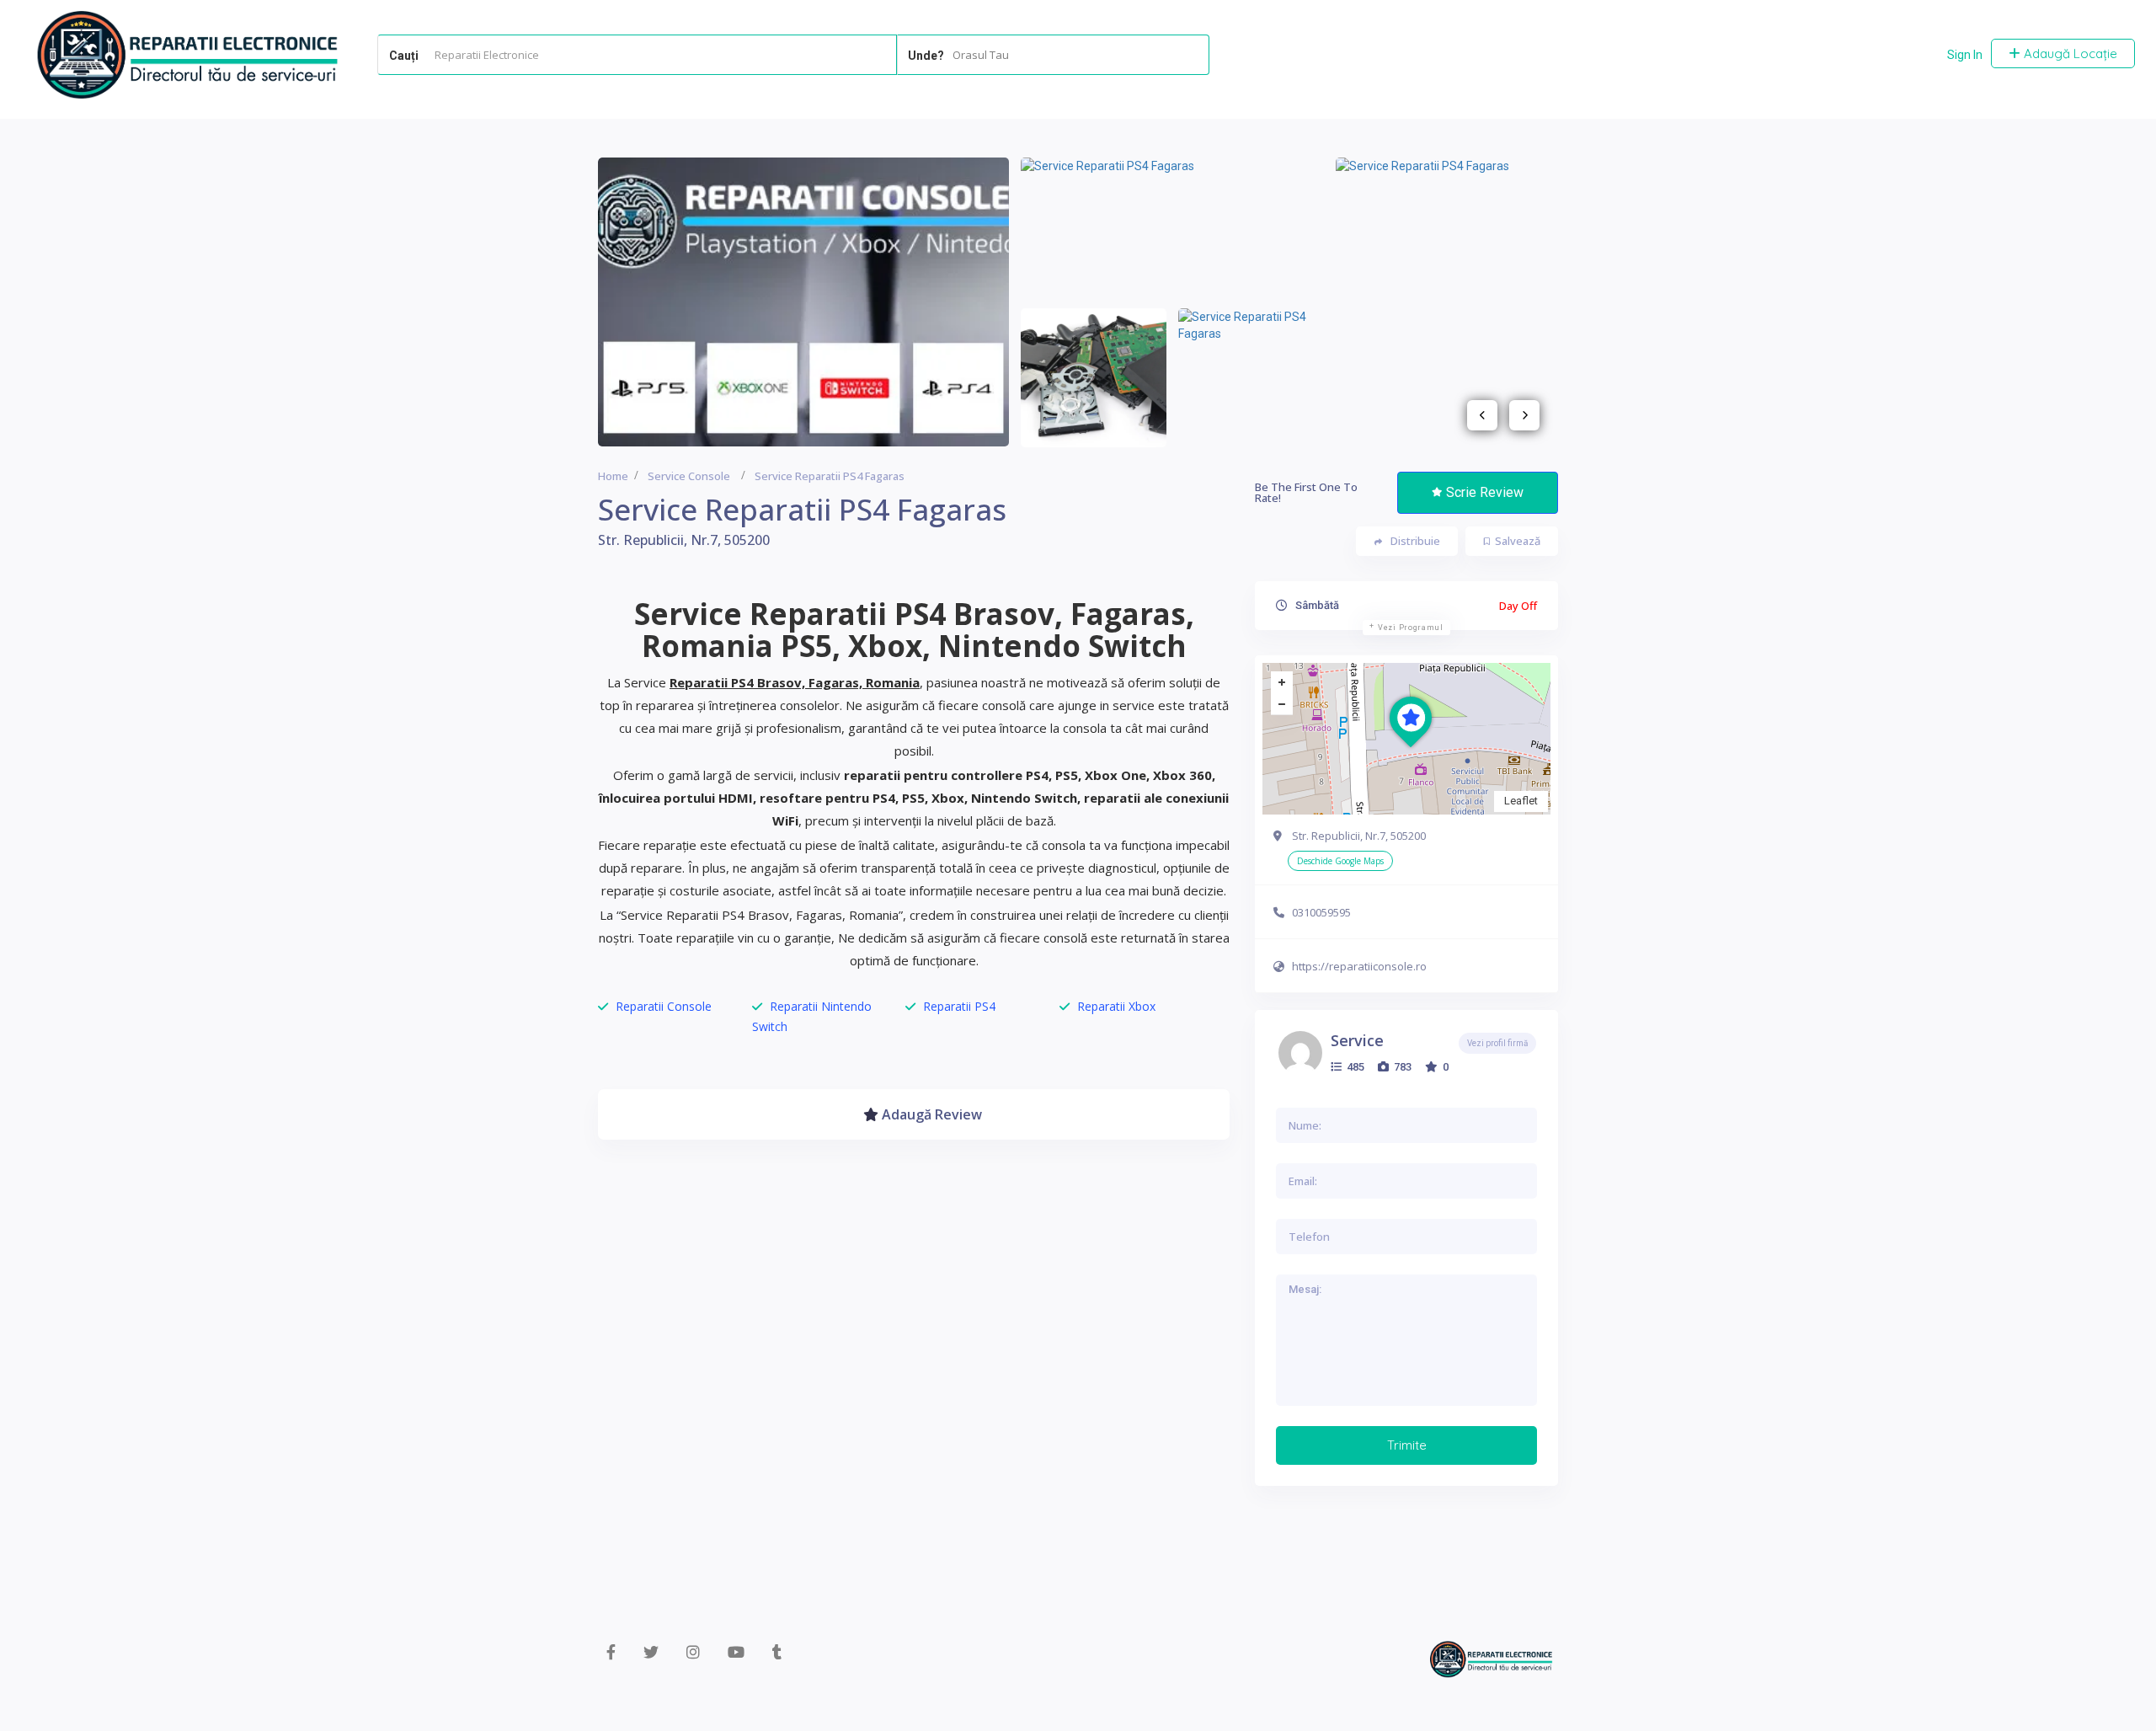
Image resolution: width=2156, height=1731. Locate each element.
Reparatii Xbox (1116, 1006)
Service (1357, 1040)
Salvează (1518, 541)
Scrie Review (1485, 492)
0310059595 (1321, 912)
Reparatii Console (664, 1006)
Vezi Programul (1411, 628)
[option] (803, 302)
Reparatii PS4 (959, 1006)
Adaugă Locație (2069, 53)
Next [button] (1524, 415)
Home (613, 476)
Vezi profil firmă (1497, 1043)
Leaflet (1521, 801)
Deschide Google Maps (1340, 861)
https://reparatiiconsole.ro (1359, 966)
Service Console (689, 476)
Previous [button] (1482, 415)
